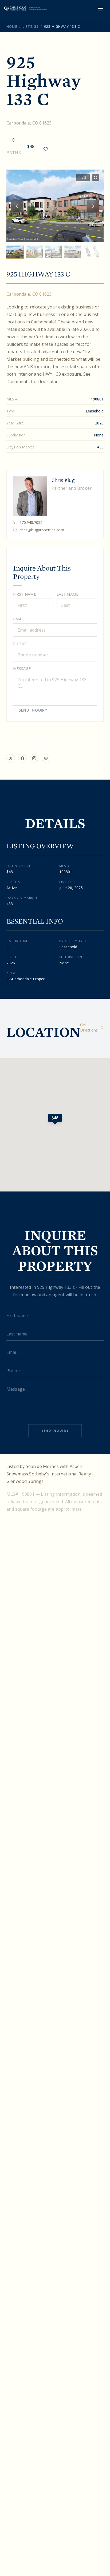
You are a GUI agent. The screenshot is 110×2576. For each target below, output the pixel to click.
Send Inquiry (33, 710)
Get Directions (89, 1027)
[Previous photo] (17, 206)
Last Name (68, 594)
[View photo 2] (34, 252)
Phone (20, 644)
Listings (31, 27)
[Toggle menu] (100, 9)
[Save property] (46, 149)
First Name (25, 594)
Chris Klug (63, 480)
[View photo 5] (92, 252)
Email (19, 619)
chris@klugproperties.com (42, 530)
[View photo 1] (15, 252)
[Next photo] (93, 206)
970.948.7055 (31, 522)
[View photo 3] (53, 252)
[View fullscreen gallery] (96, 178)
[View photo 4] (73, 252)
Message (22, 669)
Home (12, 27)
